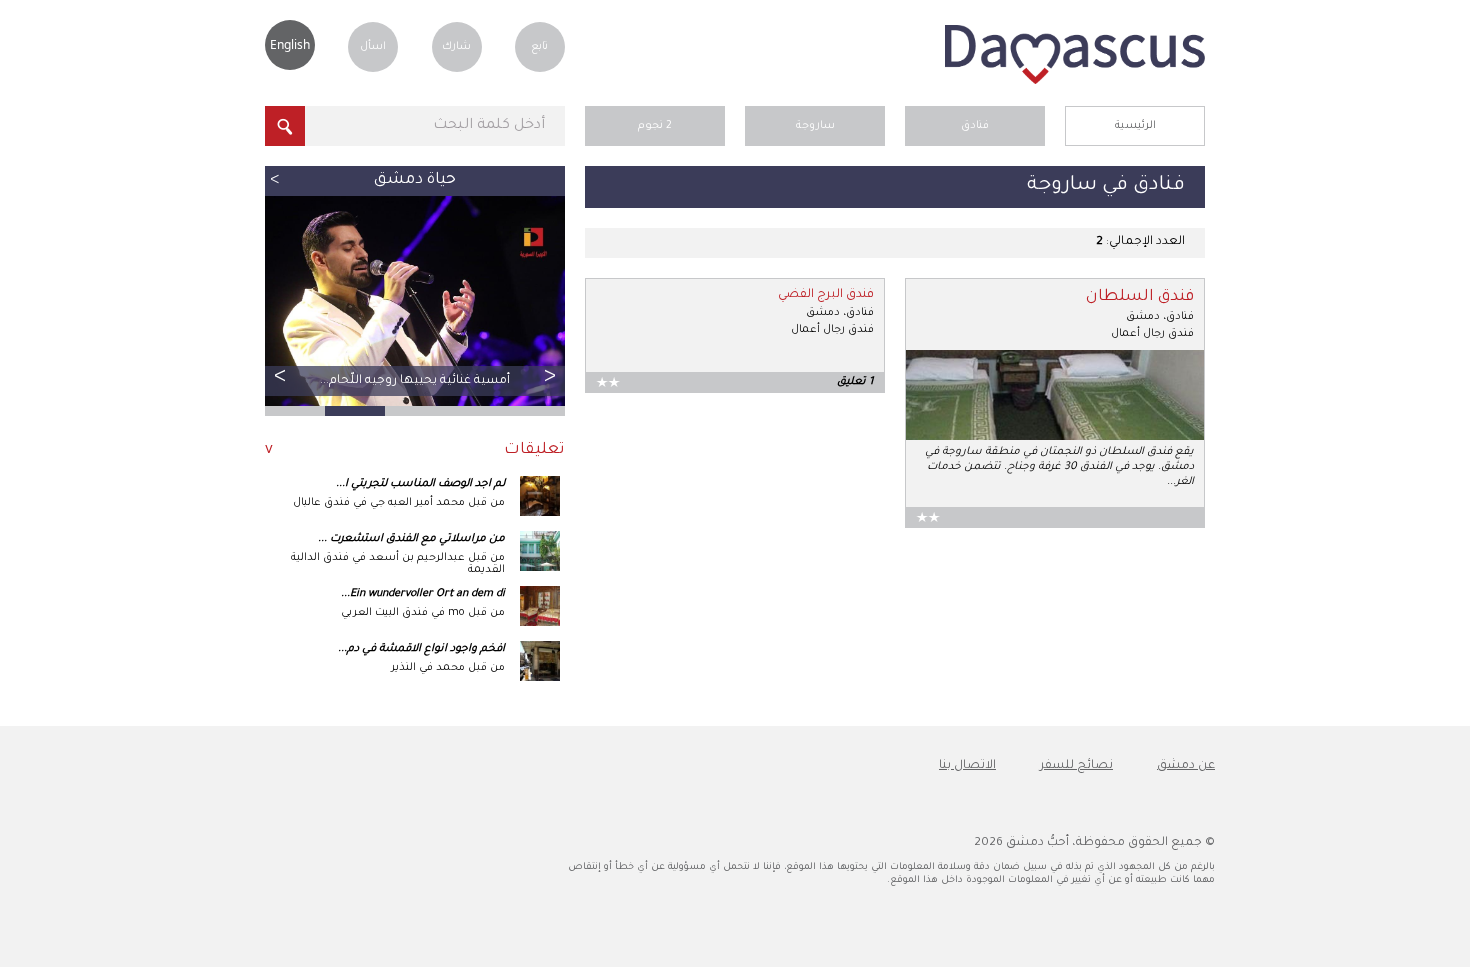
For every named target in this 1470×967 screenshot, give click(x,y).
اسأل (373, 47)
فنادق (975, 126)
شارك (456, 47)
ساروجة (815, 126)
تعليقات (534, 450)
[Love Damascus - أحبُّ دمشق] (1075, 82)
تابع (539, 47)
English (290, 44)
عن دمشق (1186, 766)
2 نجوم (655, 126)
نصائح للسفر (1076, 766)
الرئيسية (1135, 126)
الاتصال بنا (967, 766)
